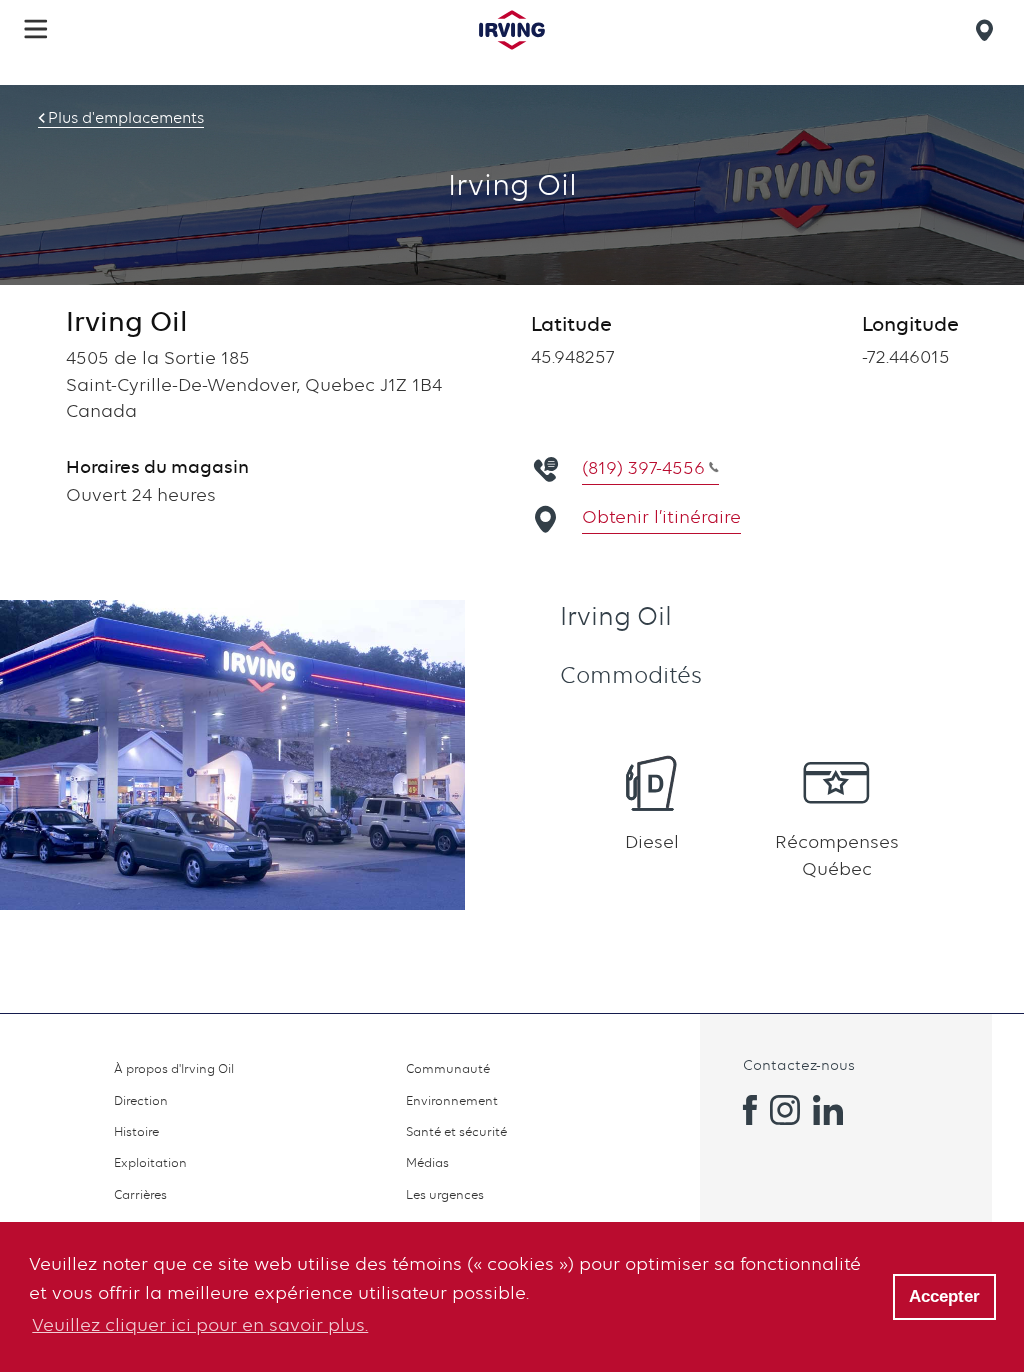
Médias (427, 1162)
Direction (141, 1100)
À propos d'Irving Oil (174, 1068)
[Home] (512, 30)
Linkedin (828, 1110)
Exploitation (150, 1162)
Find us (988, 30)
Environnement (452, 1100)
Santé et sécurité (456, 1131)
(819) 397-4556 (643, 467)
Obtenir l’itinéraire (661, 516)
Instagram (785, 1110)
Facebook (742, 1110)
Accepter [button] (944, 1296)
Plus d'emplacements (126, 118)
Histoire (136, 1131)
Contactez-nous (799, 1064)
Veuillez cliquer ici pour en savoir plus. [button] (200, 1324)
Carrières (140, 1194)
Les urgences (445, 1194)
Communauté (448, 1068)
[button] (36, 29)
